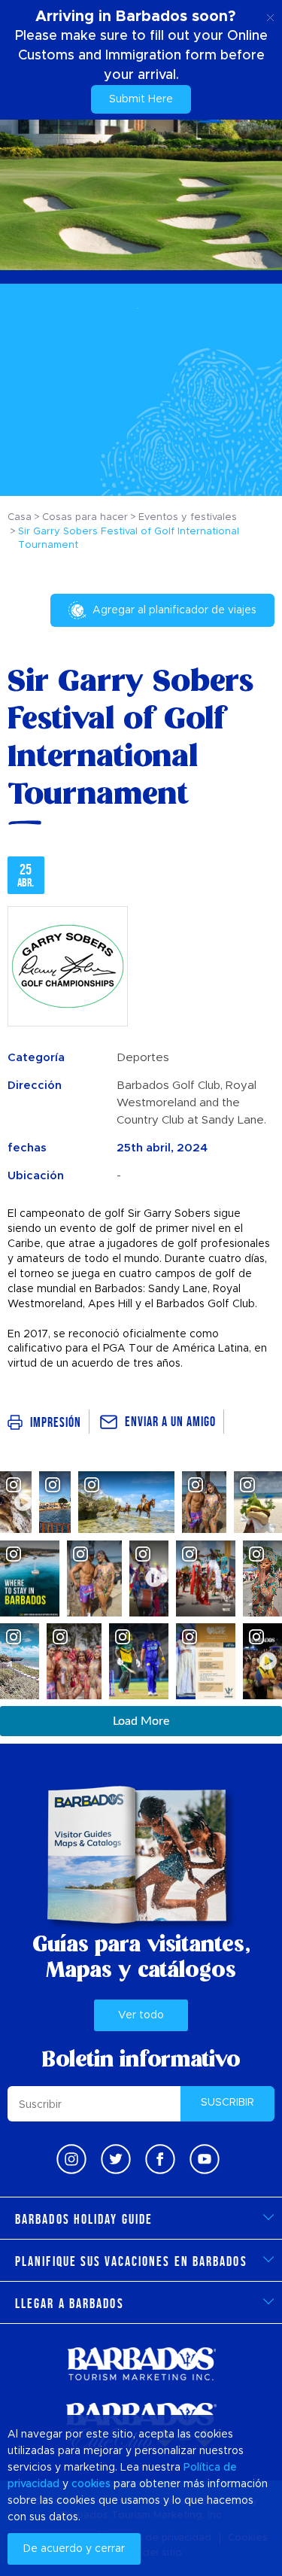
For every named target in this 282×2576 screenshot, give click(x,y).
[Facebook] (160, 2159)
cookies (91, 2484)
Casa (20, 517)
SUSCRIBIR (227, 2103)
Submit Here (141, 99)
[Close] (270, 15)
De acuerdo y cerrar (74, 2549)
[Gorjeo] (116, 2159)
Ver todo (141, 2015)
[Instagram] (71, 2159)
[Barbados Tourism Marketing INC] (141, 2363)
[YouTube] (205, 2159)
